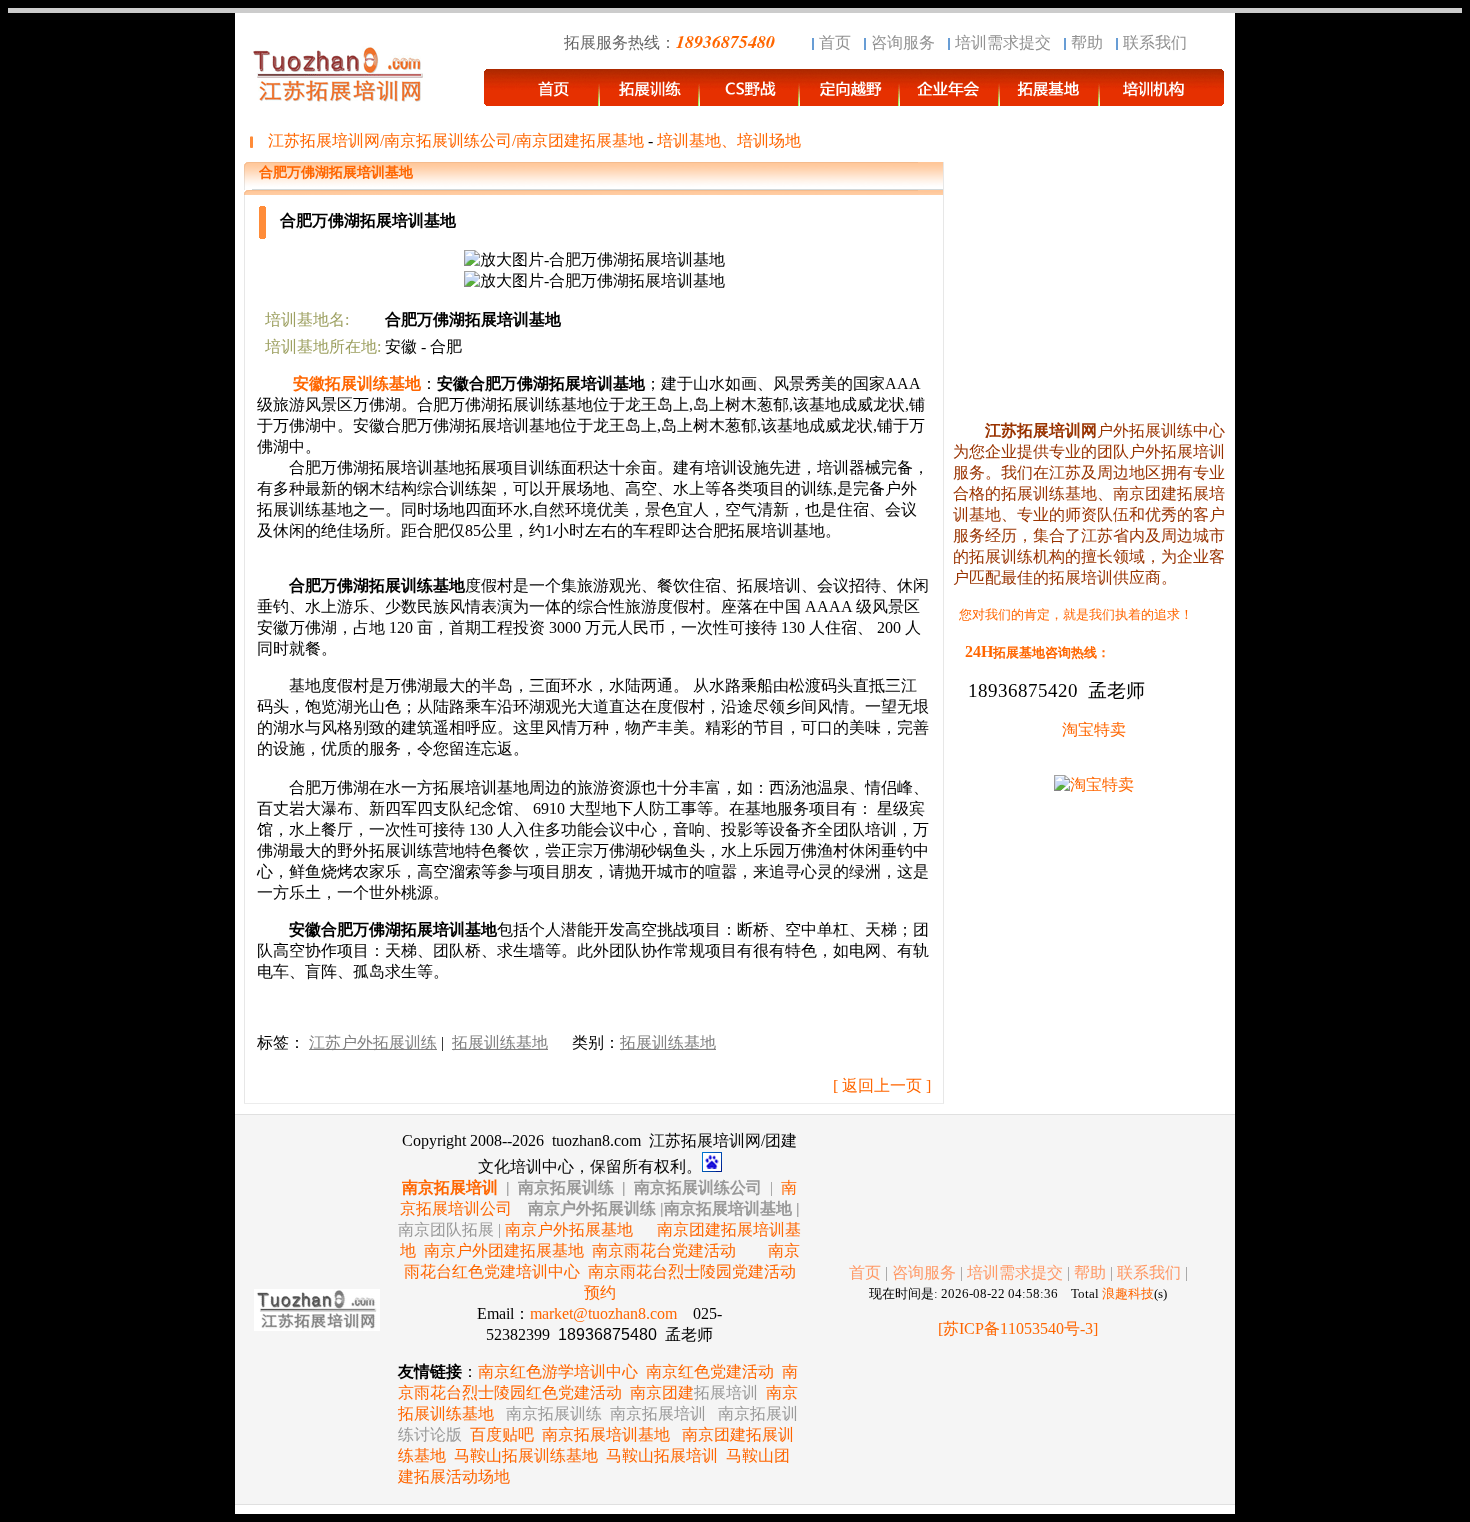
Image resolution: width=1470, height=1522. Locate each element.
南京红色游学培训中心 (558, 1371)
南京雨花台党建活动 (664, 1250)
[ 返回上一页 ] (882, 1085)
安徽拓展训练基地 (357, 383)
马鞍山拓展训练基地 (526, 1455)
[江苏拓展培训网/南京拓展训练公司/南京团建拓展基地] (542, 96)
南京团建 (694, 1392)
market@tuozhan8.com (603, 1313)
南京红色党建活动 (710, 1371)
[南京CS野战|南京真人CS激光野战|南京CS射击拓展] (750, 96)
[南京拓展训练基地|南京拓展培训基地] (1050, 96)
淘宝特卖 (1094, 729)
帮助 (1087, 42)
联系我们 (1155, 42)
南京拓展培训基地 (606, 1434)
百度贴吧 (502, 1434)
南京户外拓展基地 (569, 1229)
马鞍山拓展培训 (662, 1455)
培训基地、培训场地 (729, 140)
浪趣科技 (1128, 1293)
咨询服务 (903, 42)
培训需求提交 (1003, 42)
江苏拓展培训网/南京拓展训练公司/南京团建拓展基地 (456, 140)
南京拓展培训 (450, 1187)
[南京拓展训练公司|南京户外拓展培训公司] (1162, 96)
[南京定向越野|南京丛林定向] (850, 96)
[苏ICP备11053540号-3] (1018, 1328)
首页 (835, 42)
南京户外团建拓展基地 (504, 1250)
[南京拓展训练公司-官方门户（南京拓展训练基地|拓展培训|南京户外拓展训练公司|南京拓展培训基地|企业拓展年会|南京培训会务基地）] (650, 96)
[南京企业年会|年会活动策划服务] (950, 96)
